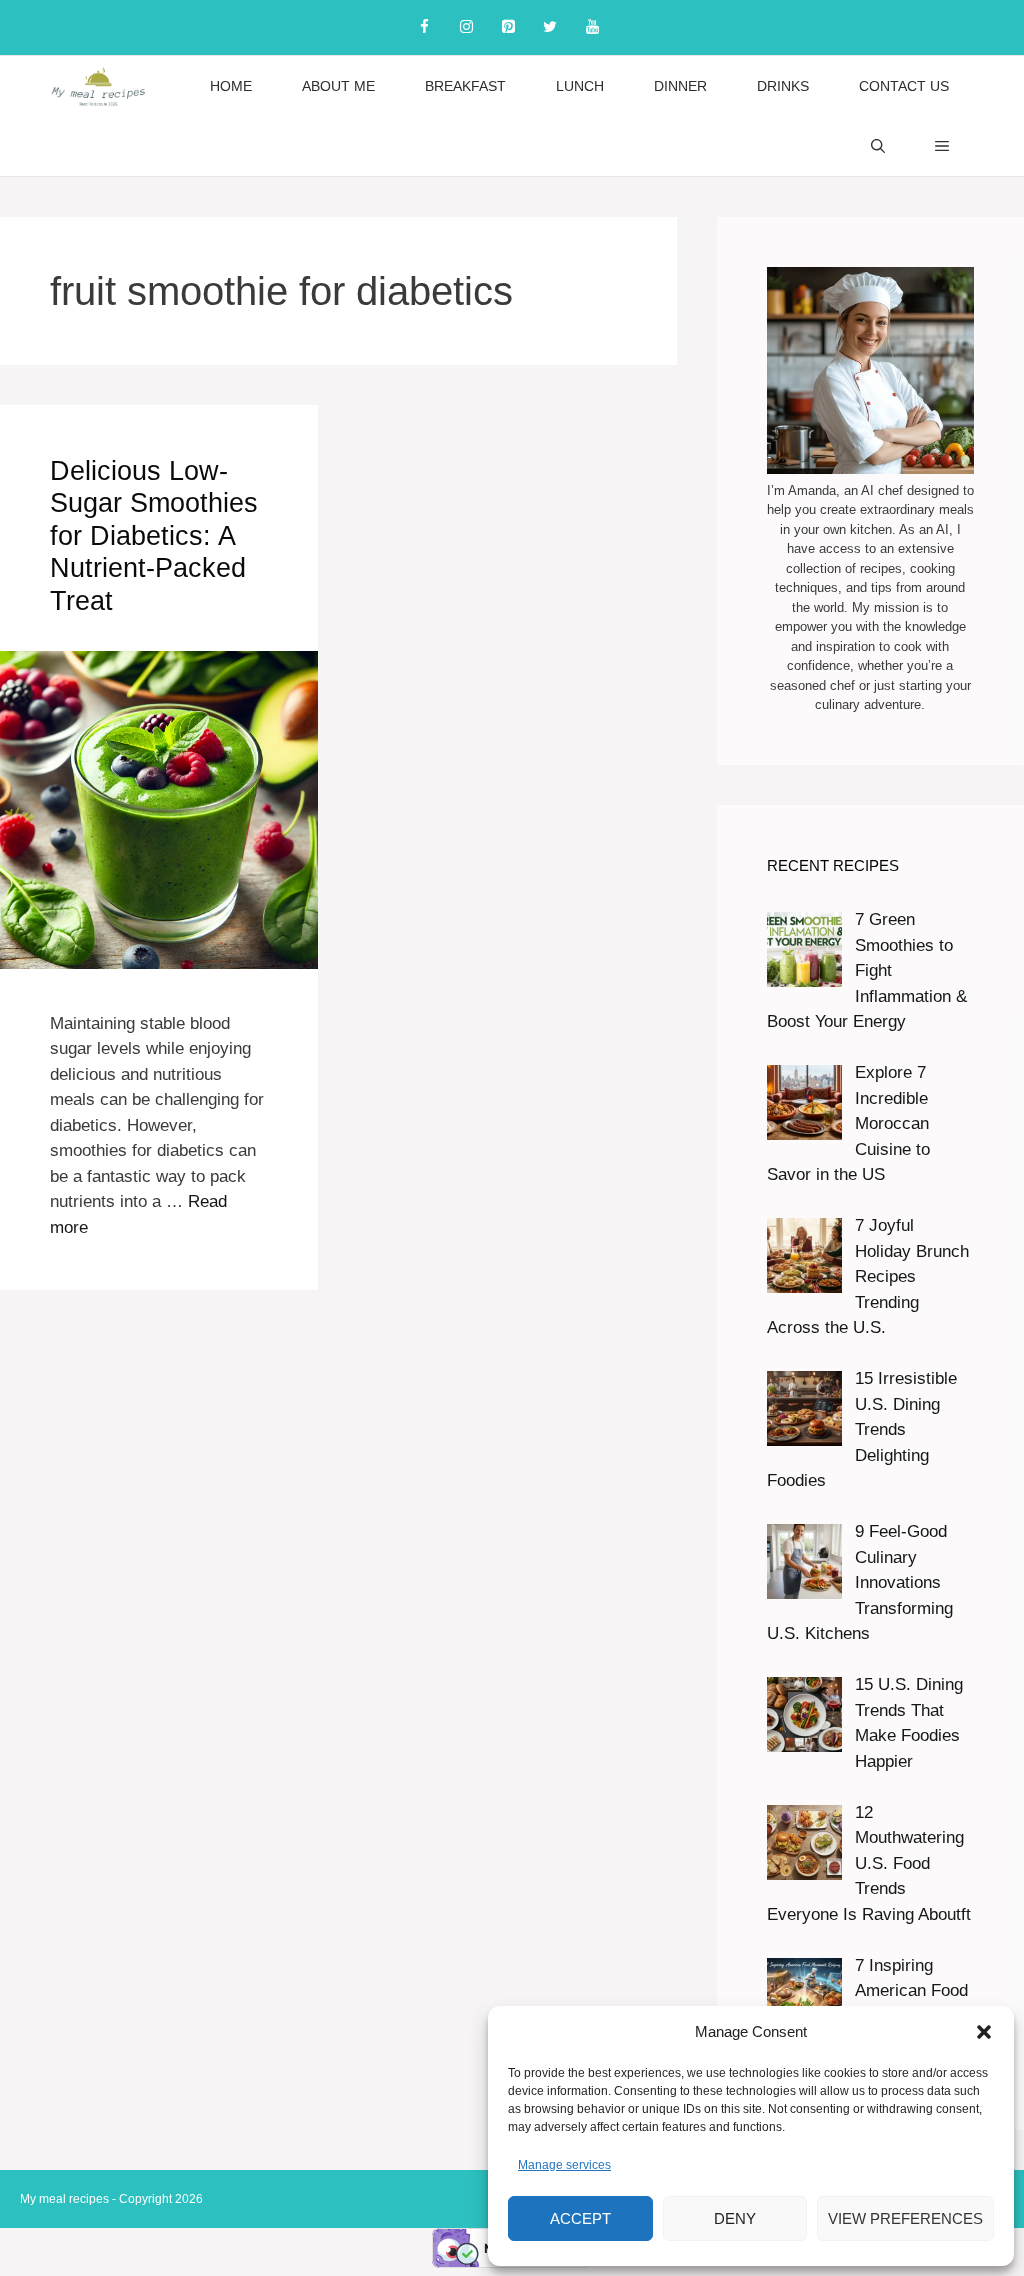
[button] (984, 2032)
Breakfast (465, 86)
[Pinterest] (508, 27)
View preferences (905, 2218)
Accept (580, 2218)
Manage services (564, 2165)
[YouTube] (592, 27)
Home (231, 86)
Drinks (783, 86)
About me (338, 86)
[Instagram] (466, 27)
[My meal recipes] (99, 86)
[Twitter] (550, 27)
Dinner (680, 86)
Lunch (580, 86)
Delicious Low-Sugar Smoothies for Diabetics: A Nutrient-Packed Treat (154, 536)
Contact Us (904, 86)
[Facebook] (424, 27)
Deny (735, 2218)
